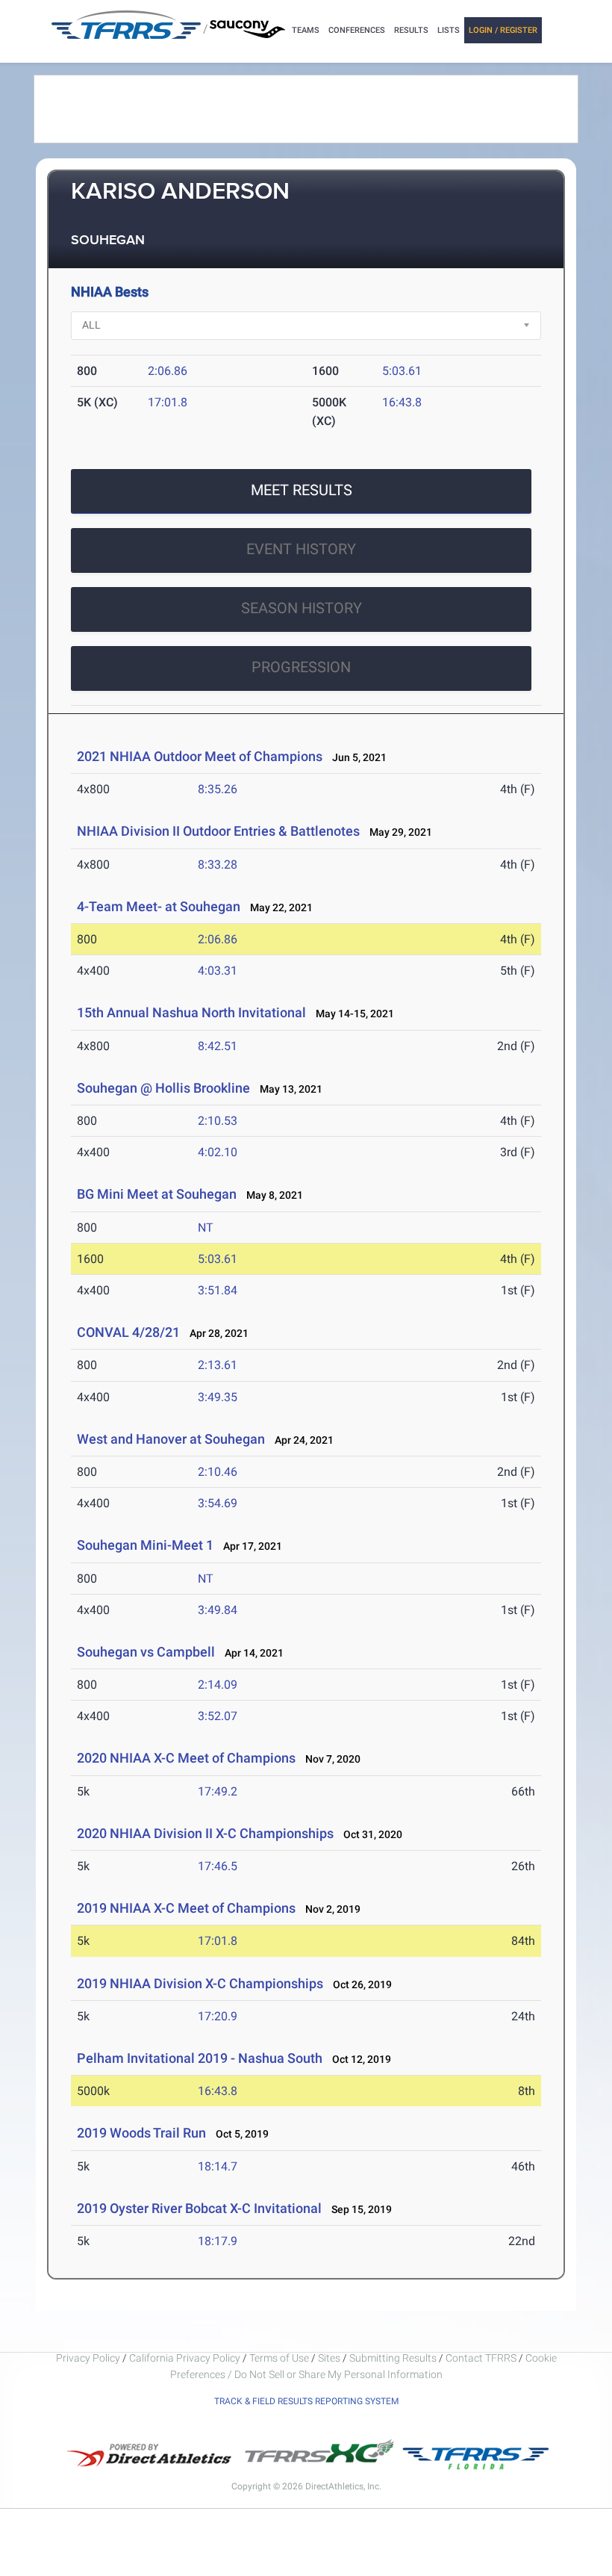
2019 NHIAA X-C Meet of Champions (186, 1908)
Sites (329, 2358)
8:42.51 (218, 1046)
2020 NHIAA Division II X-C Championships (205, 1833)
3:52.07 (218, 1716)
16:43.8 (402, 402)
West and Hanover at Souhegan (171, 1439)
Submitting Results (393, 2358)
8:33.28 (218, 865)
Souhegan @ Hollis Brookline (163, 1088)
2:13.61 (218, 1365)
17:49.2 (218, 1791)
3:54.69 (218, 1503)
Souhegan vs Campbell (146, 1652)
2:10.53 (218, 1121)
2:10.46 (218, 1472)
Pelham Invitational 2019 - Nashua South (200, 2058)
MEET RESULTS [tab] (302, 490)
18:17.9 (218, 2241)
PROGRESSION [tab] (301, 667)
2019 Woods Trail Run (141, 2133)
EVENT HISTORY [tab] (301, 549)
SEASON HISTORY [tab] (302, 608)
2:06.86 (168, 371)
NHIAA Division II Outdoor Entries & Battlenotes (218, 831)
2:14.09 (218, 1685)
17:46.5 (218, 1866)
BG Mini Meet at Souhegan (157, 1194)
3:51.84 (218, 1290)
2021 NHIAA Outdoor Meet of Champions (200, 756)
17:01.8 (168, 402)
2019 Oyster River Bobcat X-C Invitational (199, 2208)
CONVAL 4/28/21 (128, 1332)
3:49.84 (218, 1610)
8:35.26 (218, 789)
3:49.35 (218, 1397)
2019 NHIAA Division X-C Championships (200, 1983)
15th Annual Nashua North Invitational (191, 1012)
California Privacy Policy (185, 2358)
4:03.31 (218, 971)
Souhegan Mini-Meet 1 (145, 1545)
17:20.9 (218, 2016)
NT (206, 1228)
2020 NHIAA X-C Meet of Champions (186, 1758)
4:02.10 (218, 1152)
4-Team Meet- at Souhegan (159, 906)
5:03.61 (402, 371)
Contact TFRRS (482, 2358)
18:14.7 (218, 2166)
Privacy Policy (88, 2358)
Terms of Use (279, 2358)
